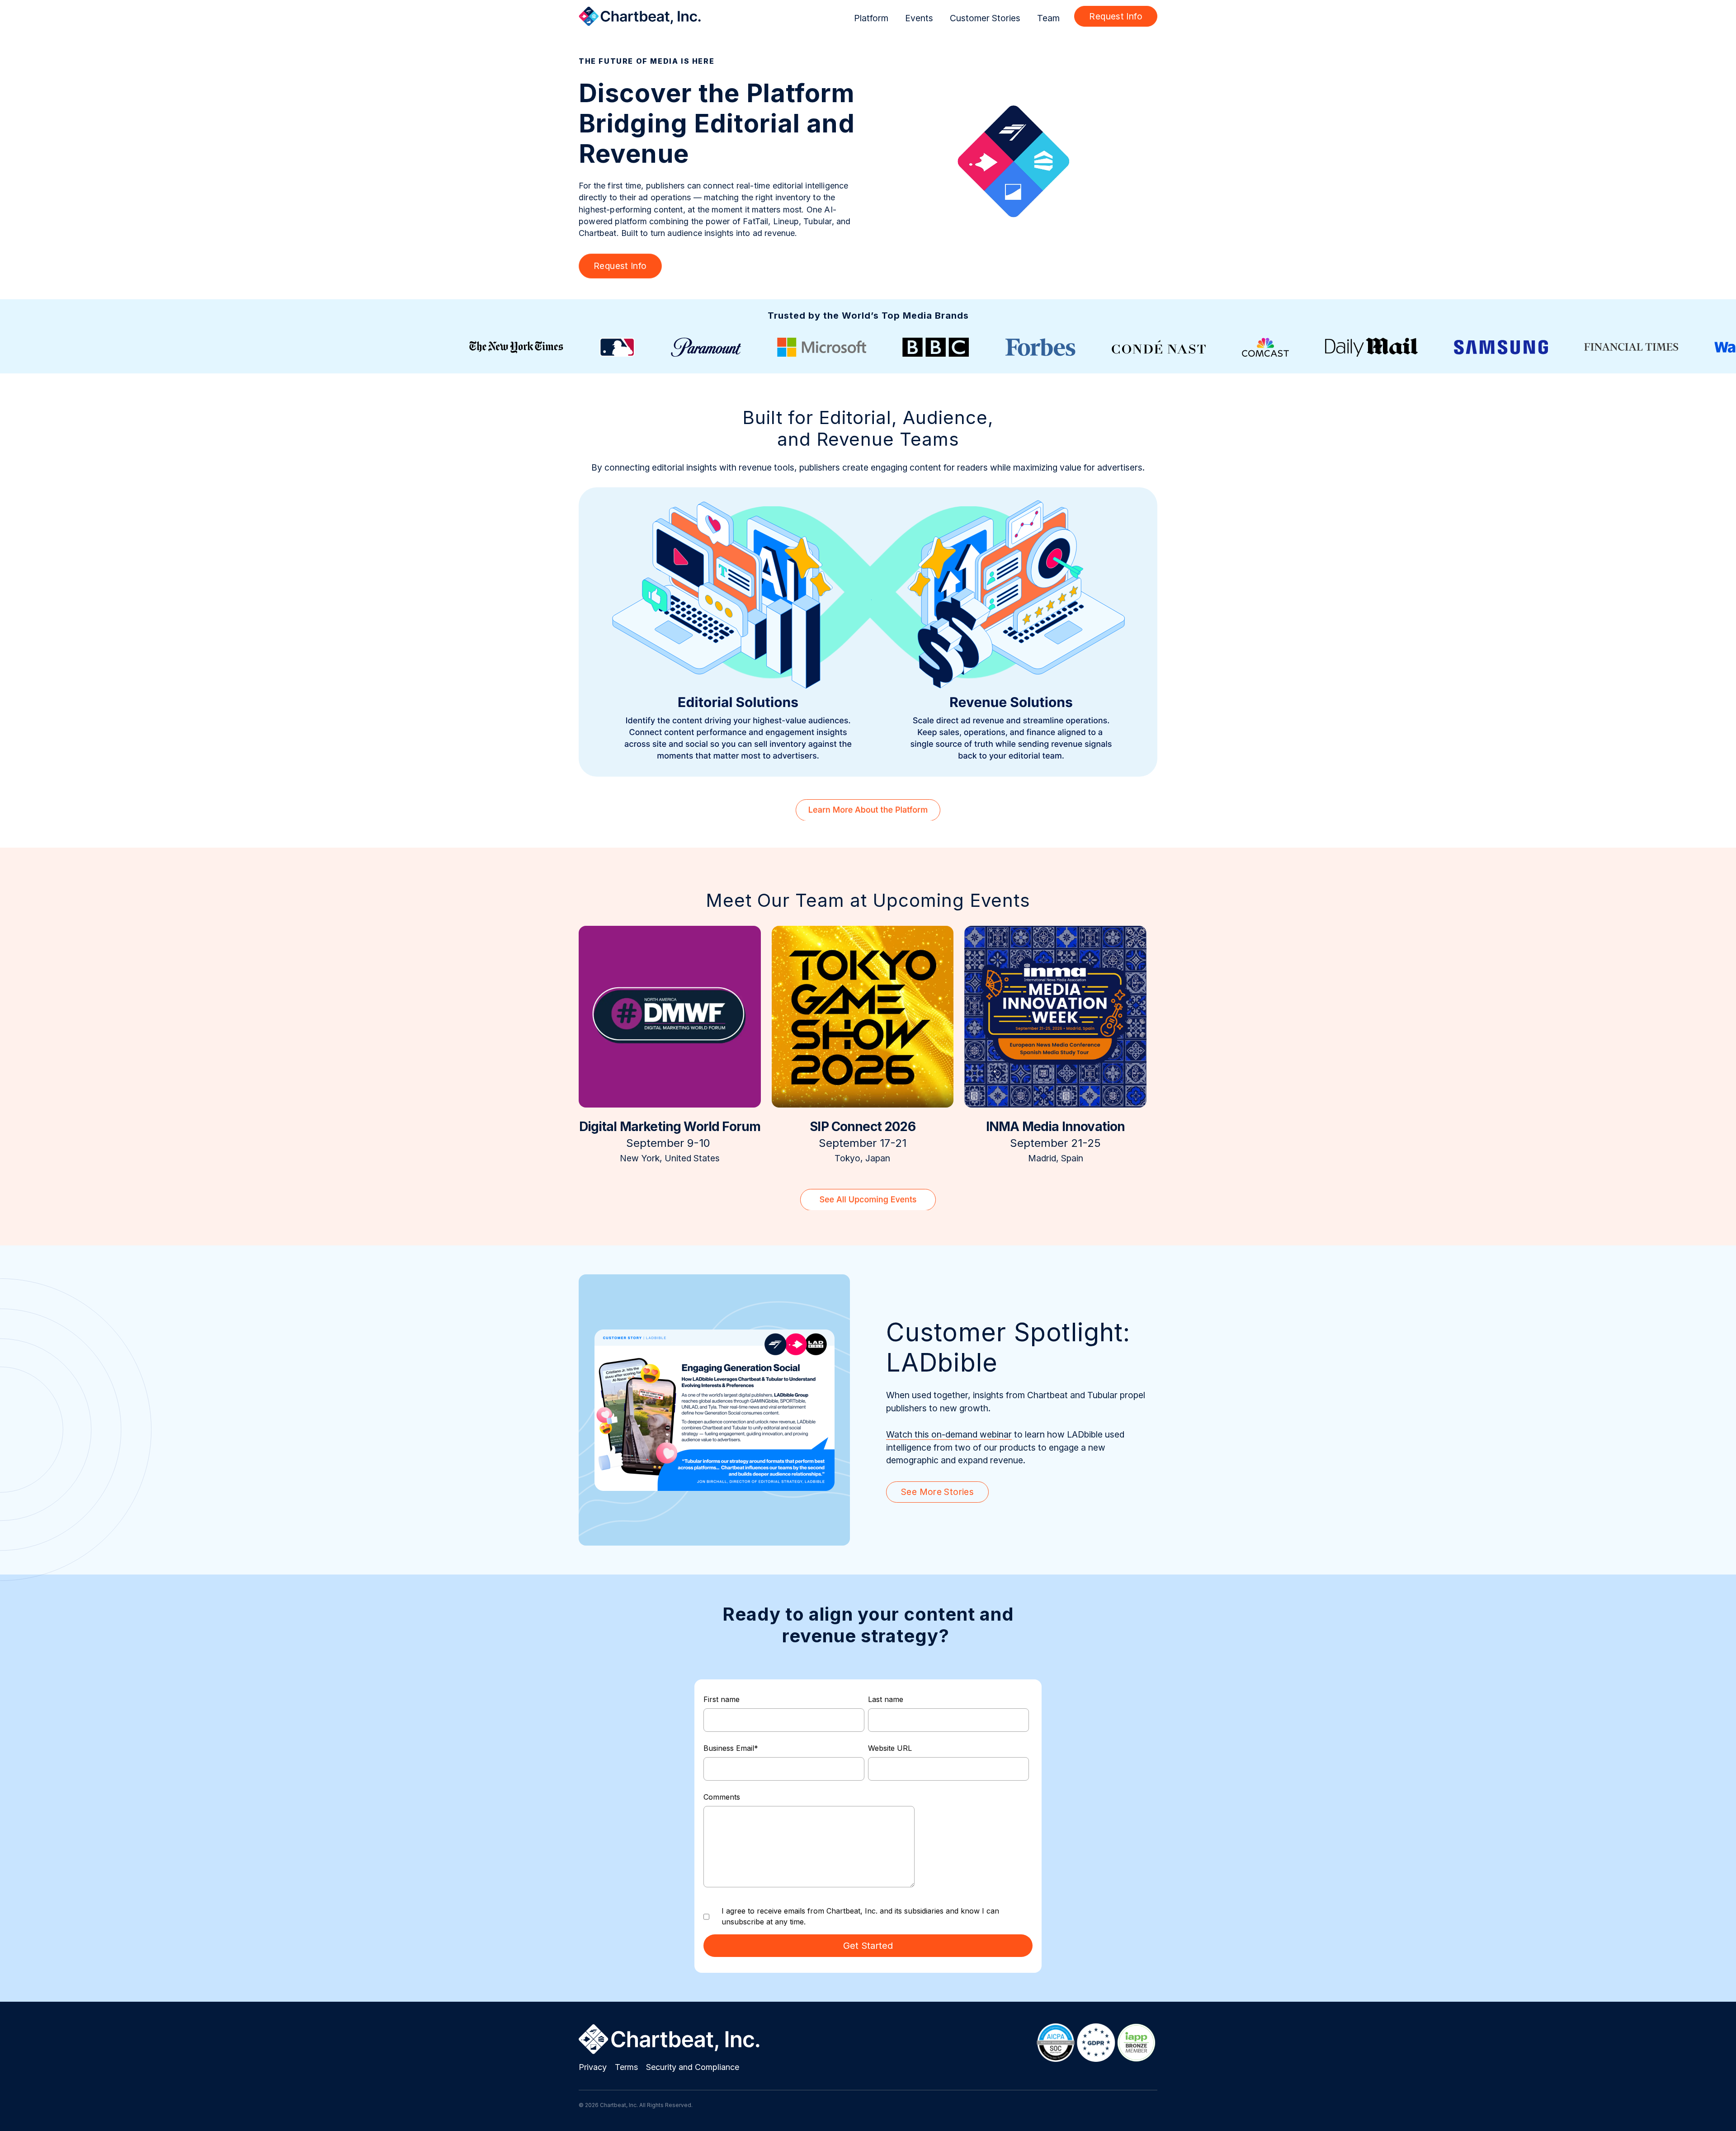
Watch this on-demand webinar (949, 1434)
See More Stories (937, 1492)
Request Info (1116, 16)
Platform (871, 18)
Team (1048, 18)
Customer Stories (985, 18)
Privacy (593, 2067)
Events (919, 18)
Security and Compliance (693, 2067)
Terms (626, 2067)
